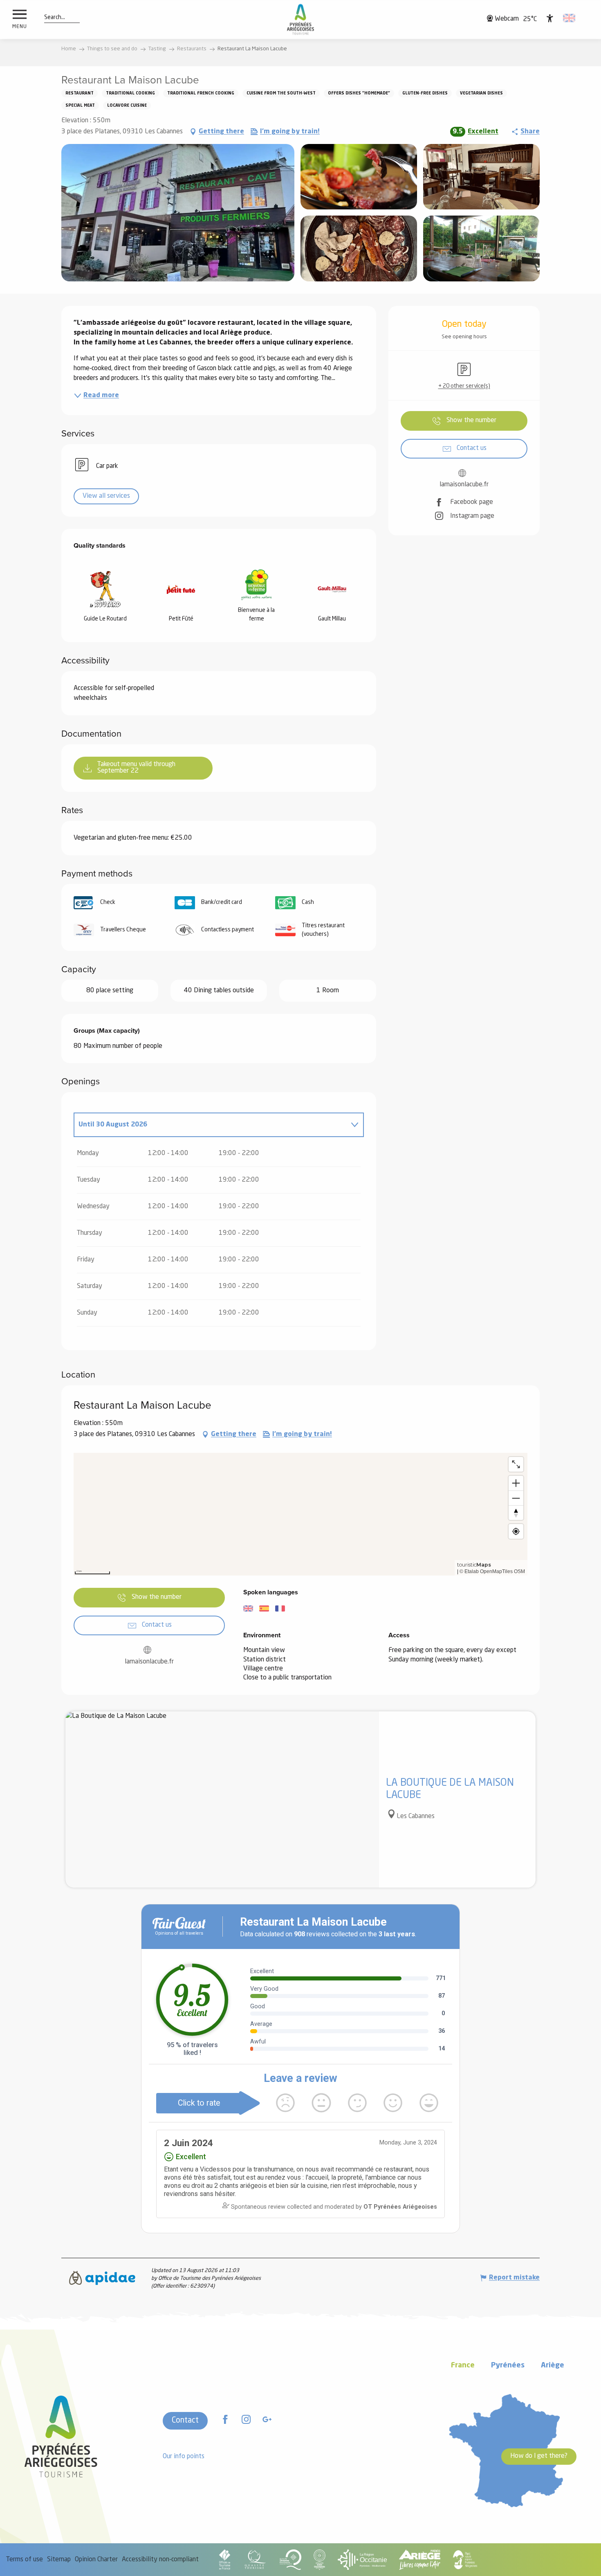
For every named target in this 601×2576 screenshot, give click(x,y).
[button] (55, 18)
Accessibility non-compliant (160, 2560)
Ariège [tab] (553, 2366)
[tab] (211, 1125)
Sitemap (59, 2560)
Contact (185, 2421)
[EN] (570, 18)
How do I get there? (539, 2456)
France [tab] (463, 2366)
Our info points (184, 2457)
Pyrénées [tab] (508, 2366)
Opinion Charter (96, 2560)
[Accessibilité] (550, 18)
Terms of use (25, 2560)
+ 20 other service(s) (464, 386)
